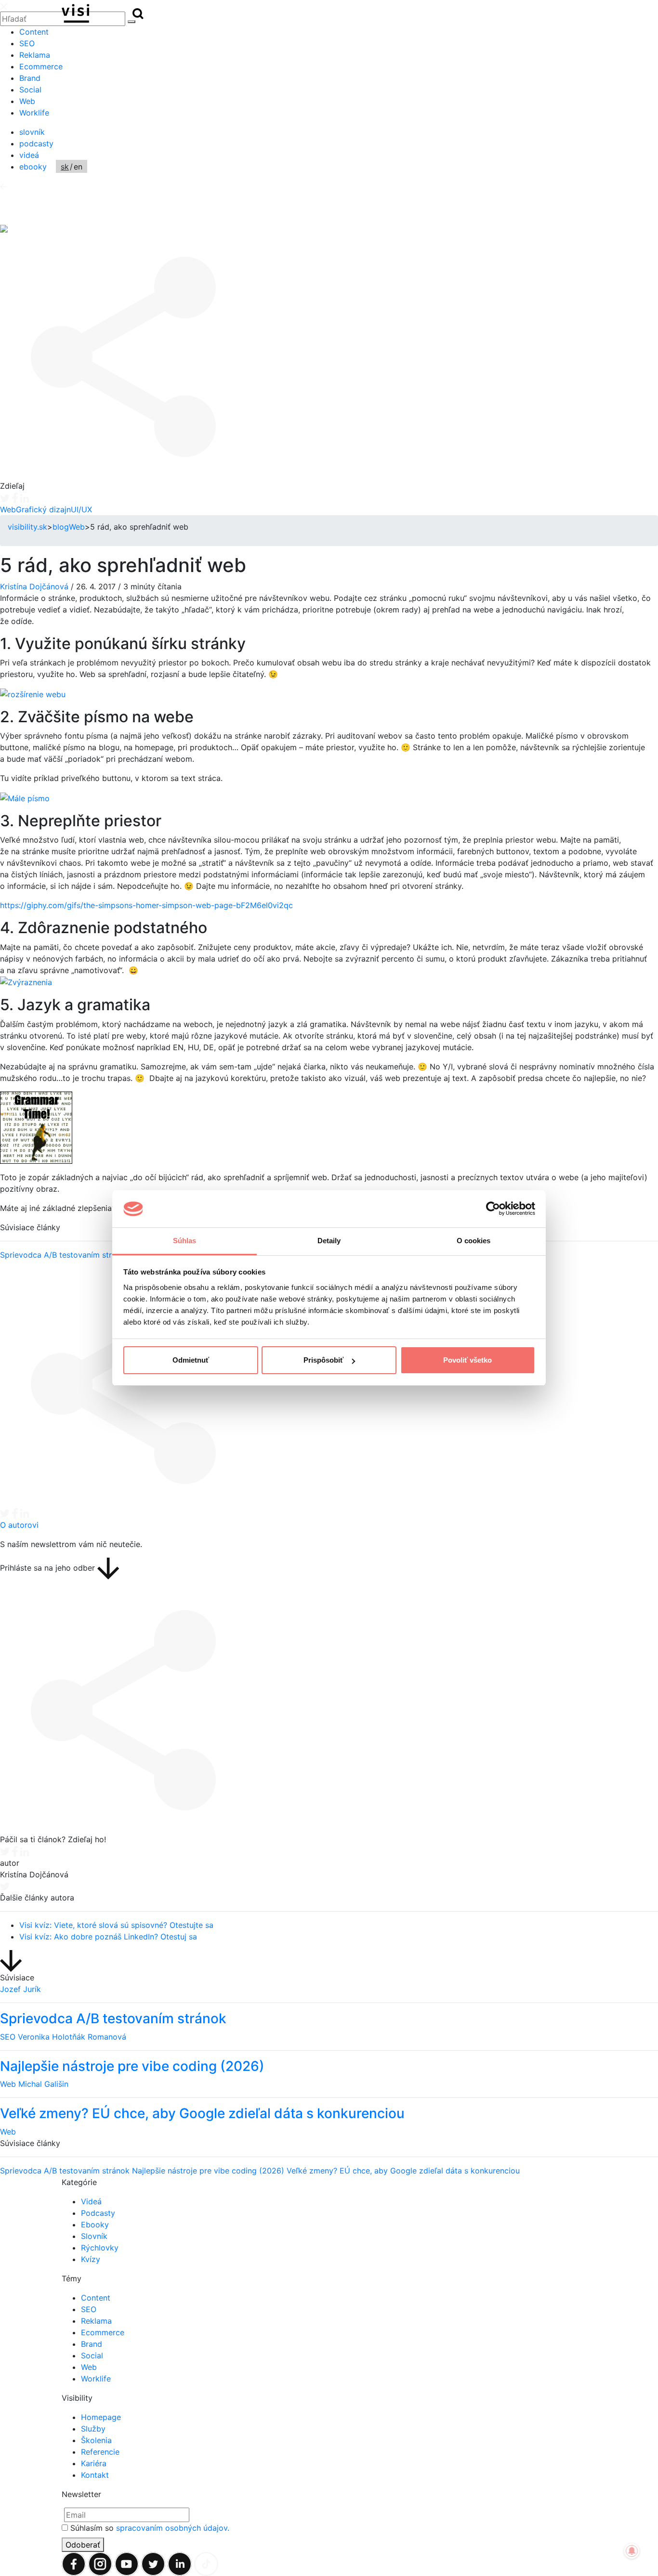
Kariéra (94, 2463)
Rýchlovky (100, 2248)
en (78, 167)
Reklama (35, 55)
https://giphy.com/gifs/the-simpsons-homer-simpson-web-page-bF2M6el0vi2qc (146, 905)
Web (27, 101)
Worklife (34, 113)
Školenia (96, 2440)
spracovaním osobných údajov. (173, 2528)
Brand (30, 78)
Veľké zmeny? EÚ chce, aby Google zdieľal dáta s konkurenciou (403, 2171)
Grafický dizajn (43, 509)
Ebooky (95, 2225)
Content (34, 32)
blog (61, 527)
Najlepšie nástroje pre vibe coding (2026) (209, 2171)
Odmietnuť (191, 1360)
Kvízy (91, 2259)
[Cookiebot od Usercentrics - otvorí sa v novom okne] (493, 1209)
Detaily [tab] (329, 1241)
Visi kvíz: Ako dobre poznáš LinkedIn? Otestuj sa (108, 1937)
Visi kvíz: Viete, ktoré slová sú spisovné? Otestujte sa (116, 1925)
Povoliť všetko (467, 1360)
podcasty (36, 143)
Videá (91, 2201)
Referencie (100, 2452)
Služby (93, 2429)
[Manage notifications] (632, 2551)
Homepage (101, 2417)
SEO (27, 43)
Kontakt (95, 2475)
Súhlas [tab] (185, 1241)
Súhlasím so (150, 2528)
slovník (32, 132)
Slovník (94, 2236)
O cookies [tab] (474, 1241)
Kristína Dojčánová (34, 586)
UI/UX (81, 509)
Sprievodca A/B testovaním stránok (65, 1255)
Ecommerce (41, 66)
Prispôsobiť (323, 1360)
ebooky (33, 167)
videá (29, 155)
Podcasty (98, 2213)
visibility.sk (27, 527)
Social (30, 90)
